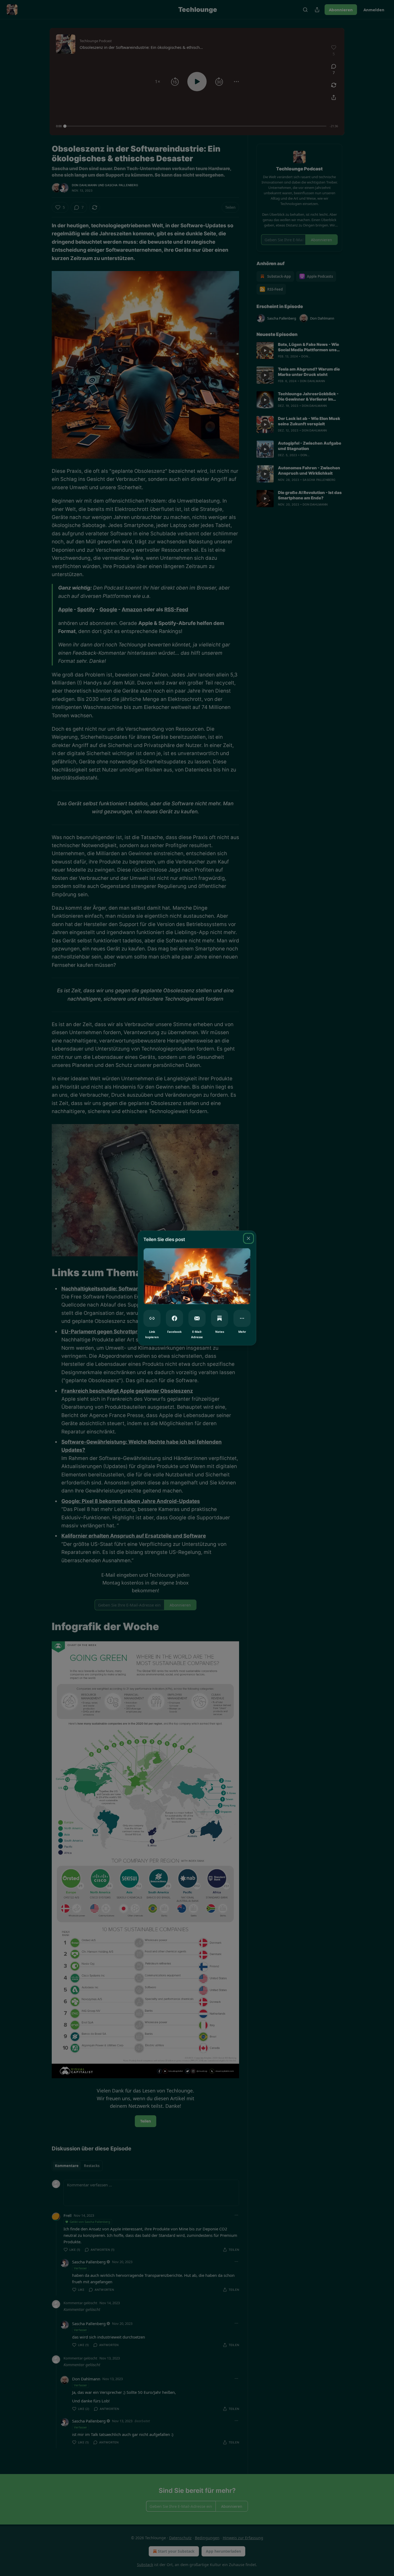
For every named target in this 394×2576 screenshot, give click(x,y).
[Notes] (220, 1318)
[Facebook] (174, 1318)
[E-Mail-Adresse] (197, 1318)
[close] (248, 1238)
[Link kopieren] (152, 1318)
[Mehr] (242, 1318)
